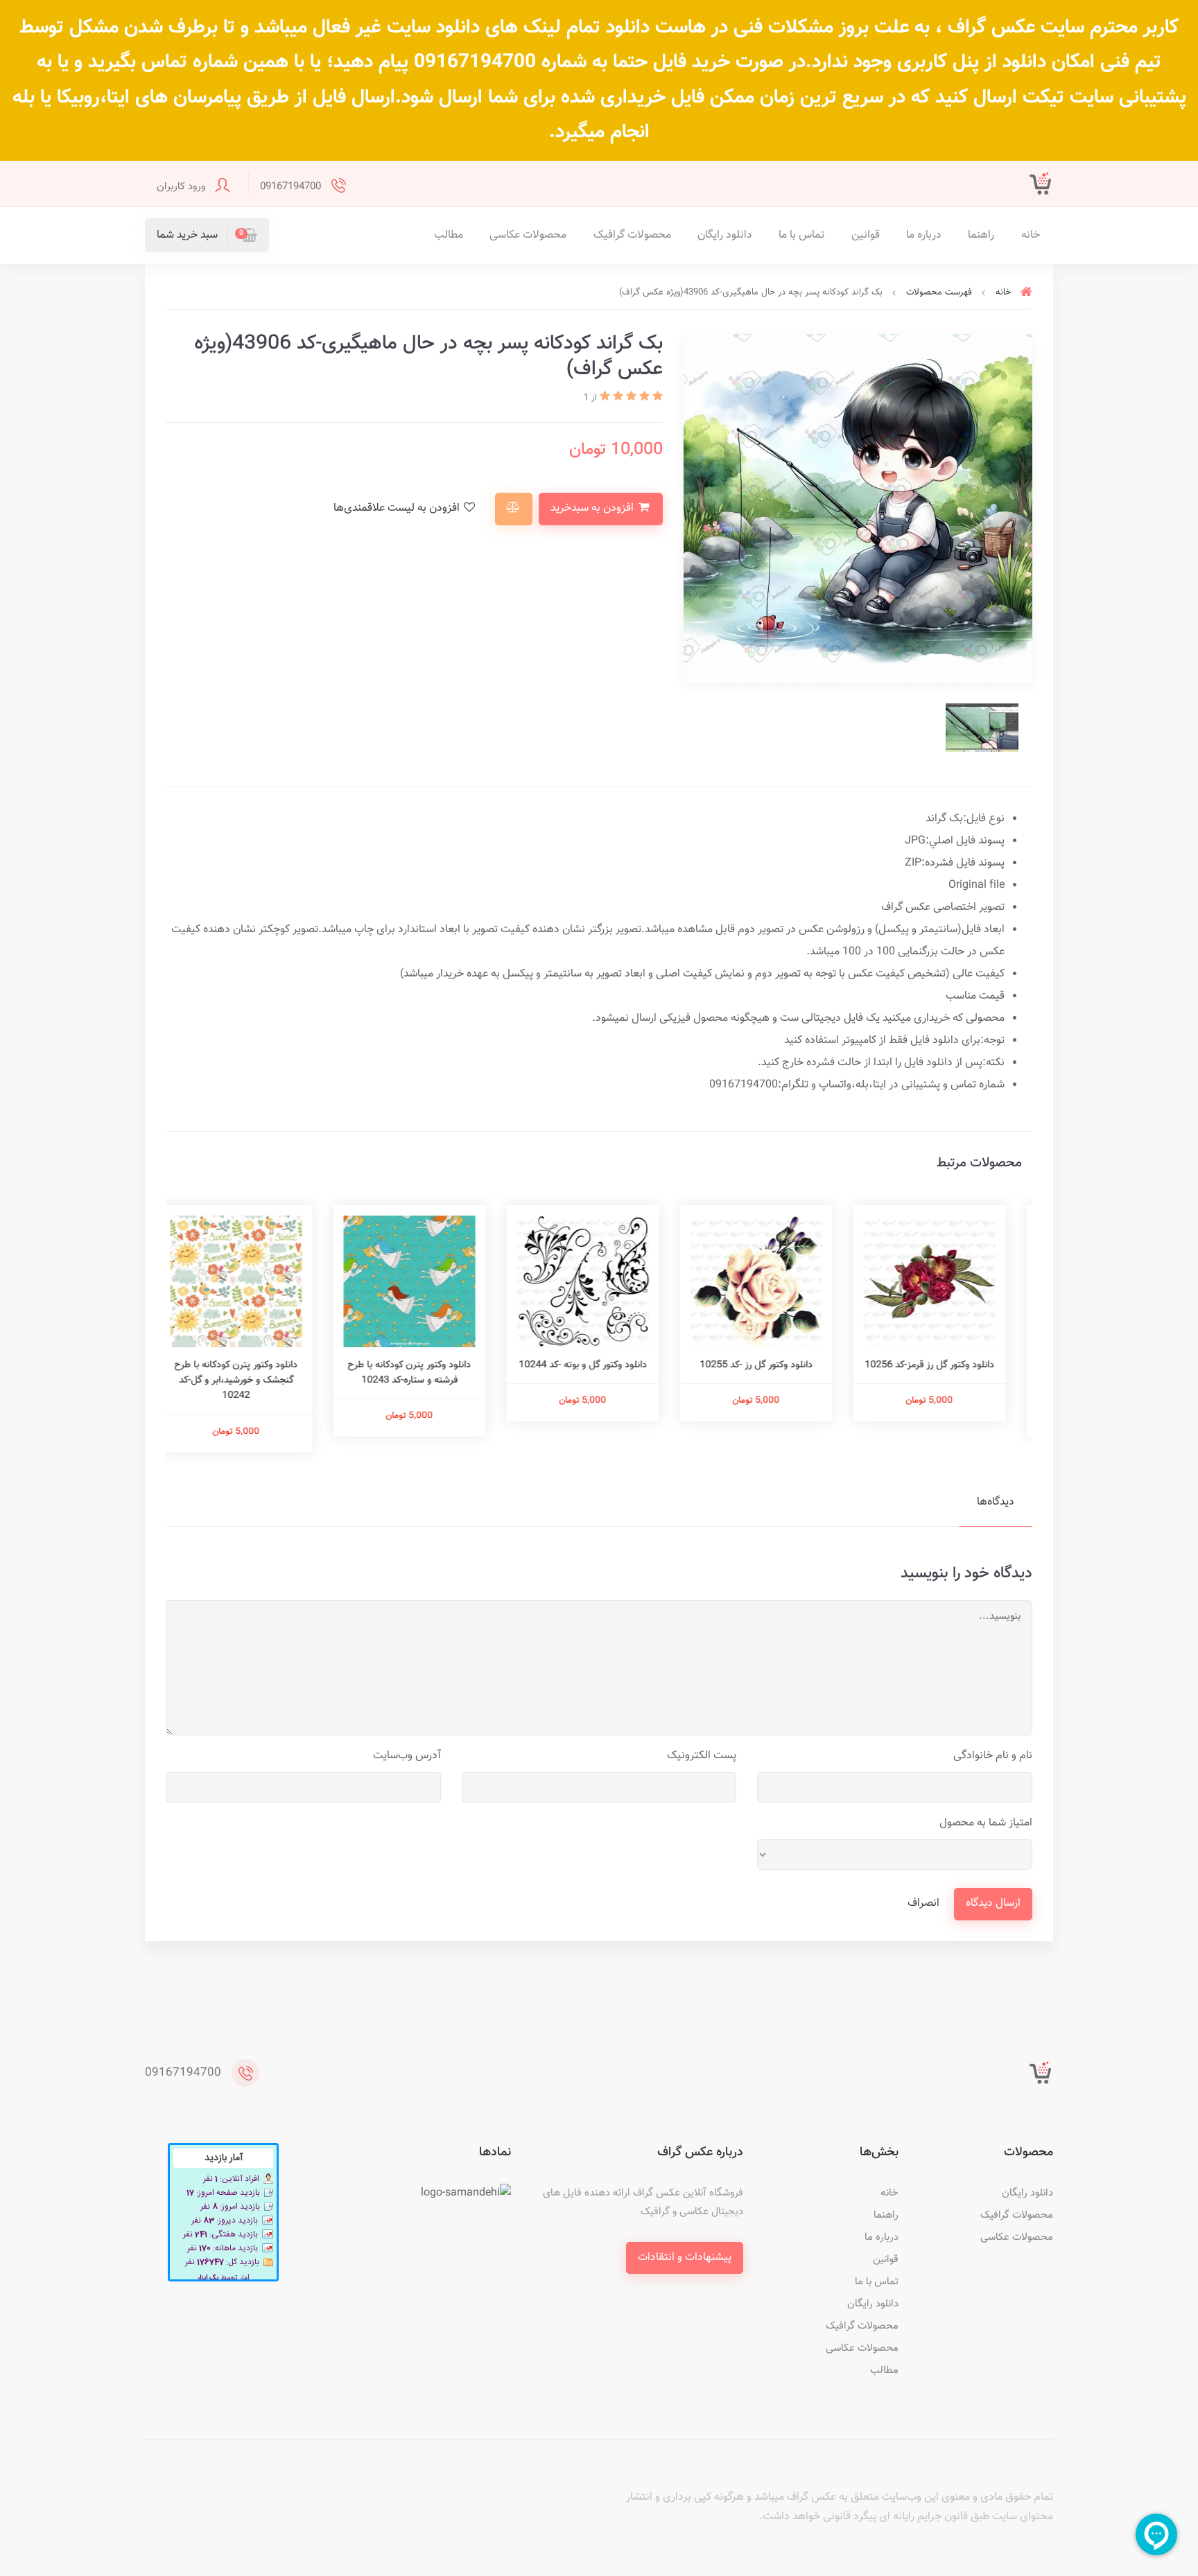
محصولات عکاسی (528, 235)
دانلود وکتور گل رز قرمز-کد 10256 (946, 1365)
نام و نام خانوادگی (993, 1756)
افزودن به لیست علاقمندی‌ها (398, 508)
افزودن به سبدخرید (593, 508)
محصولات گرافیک (632, 235)
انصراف (923, 1903)
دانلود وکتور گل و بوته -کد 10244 (599, 1365)
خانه (1031, 235)
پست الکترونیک (702, 1756)
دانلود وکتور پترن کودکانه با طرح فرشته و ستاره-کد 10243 (426, 1373)
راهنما (981, 235)
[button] (207, 235)
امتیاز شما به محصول (986, 1823)
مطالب (449, 235)
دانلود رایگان (725, 235)
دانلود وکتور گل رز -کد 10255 (773, 1365)
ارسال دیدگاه (993, 1903)
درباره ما (924, 235)
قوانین (866, 235)
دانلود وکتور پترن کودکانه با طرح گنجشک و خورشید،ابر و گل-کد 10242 (252, 1381)
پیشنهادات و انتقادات (685, 2258)
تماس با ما (801, 235)
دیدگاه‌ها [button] (996, 1502)
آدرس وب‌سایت (407, 1756)
